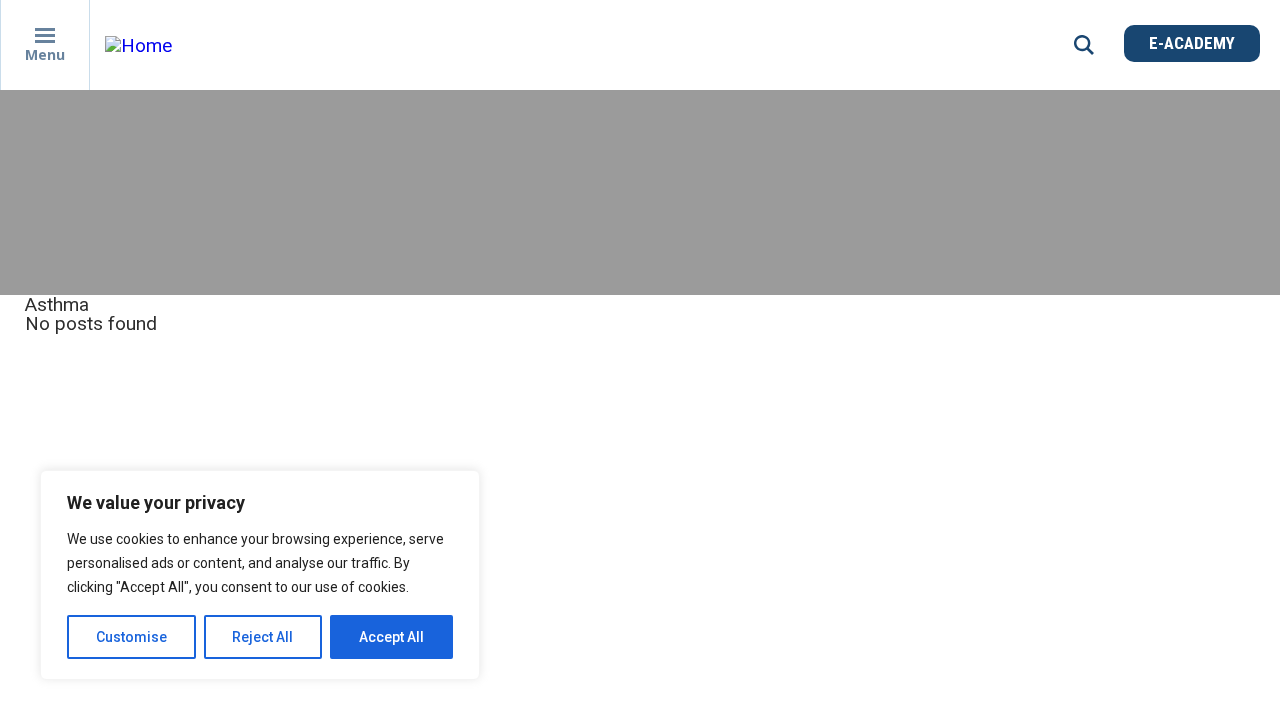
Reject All (262, 637)
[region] (260, 575)
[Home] (285, 45)
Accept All (391, 637)
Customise (131, 637)
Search (1084, 45)
